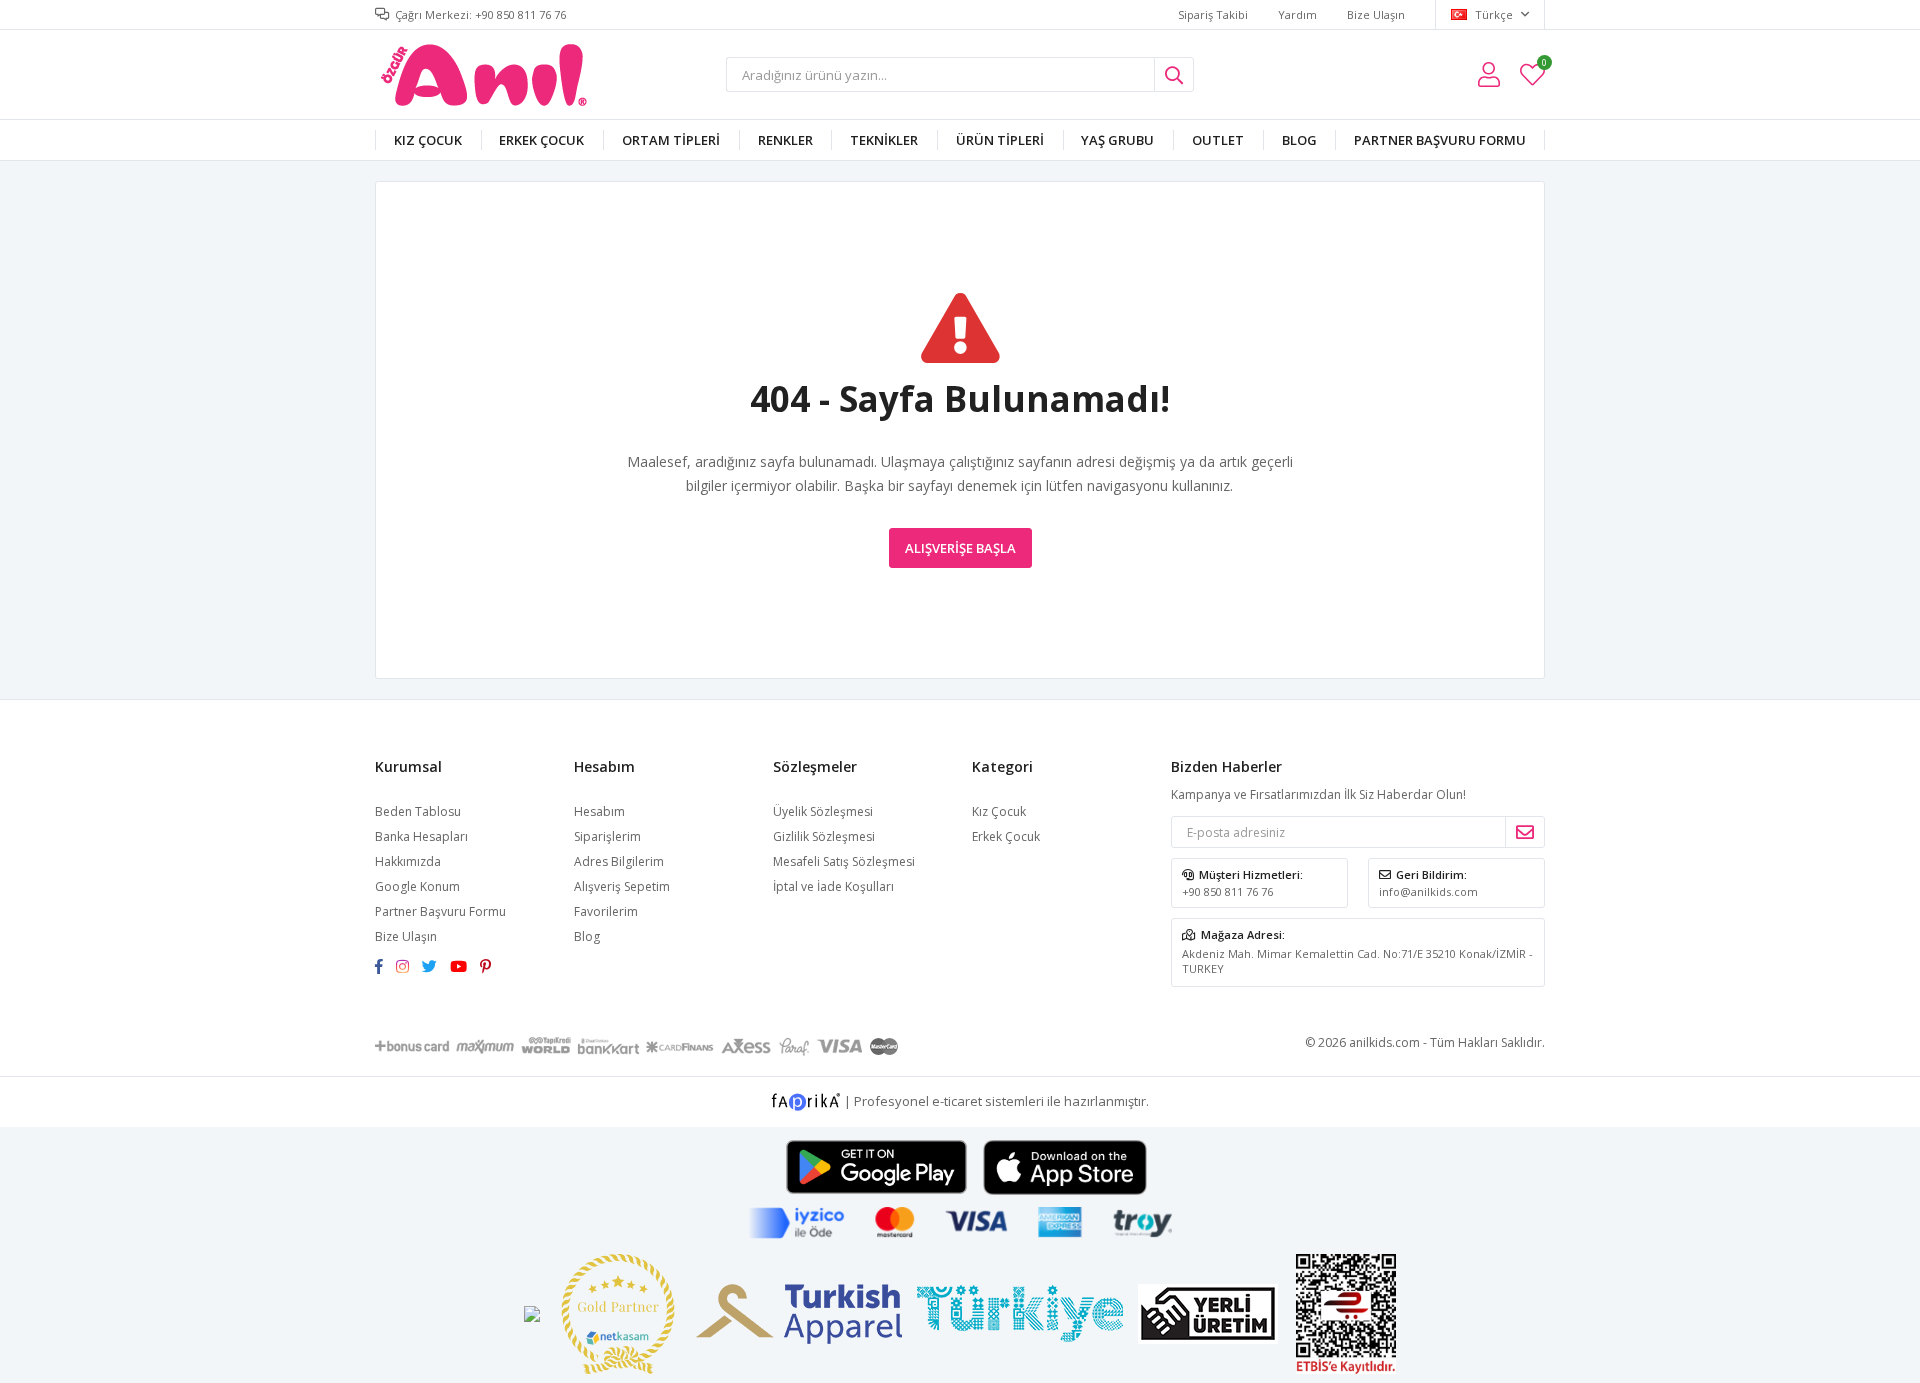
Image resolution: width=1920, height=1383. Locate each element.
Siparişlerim (607, 836)
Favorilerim (1543, 65)
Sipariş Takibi (1213, 14)
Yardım (1297, 14)
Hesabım (599, 811)
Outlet (1218, 140)
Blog (1299, 140)
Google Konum (417, 886)
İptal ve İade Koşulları (833, 886)
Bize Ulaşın (1376, 14)
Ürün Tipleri (1000, 140)
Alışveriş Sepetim (622, 886)
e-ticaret (957, 1101)
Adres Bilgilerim (619, 861)
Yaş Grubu (1117, 140)
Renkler (785, 140)
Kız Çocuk (428, 140)
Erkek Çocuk (541, 140)
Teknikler (884, 140)
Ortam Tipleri (671, 140)
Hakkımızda (408, 861)
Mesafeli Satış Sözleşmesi (844, 861)
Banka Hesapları (421, 836)
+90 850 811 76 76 (1227, 891)
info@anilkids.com (1428, 891)
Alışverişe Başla (960, 548)
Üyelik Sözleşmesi (823, 811)
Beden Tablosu (418, 811)
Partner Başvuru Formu (1440, 140)
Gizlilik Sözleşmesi (824, 836)
